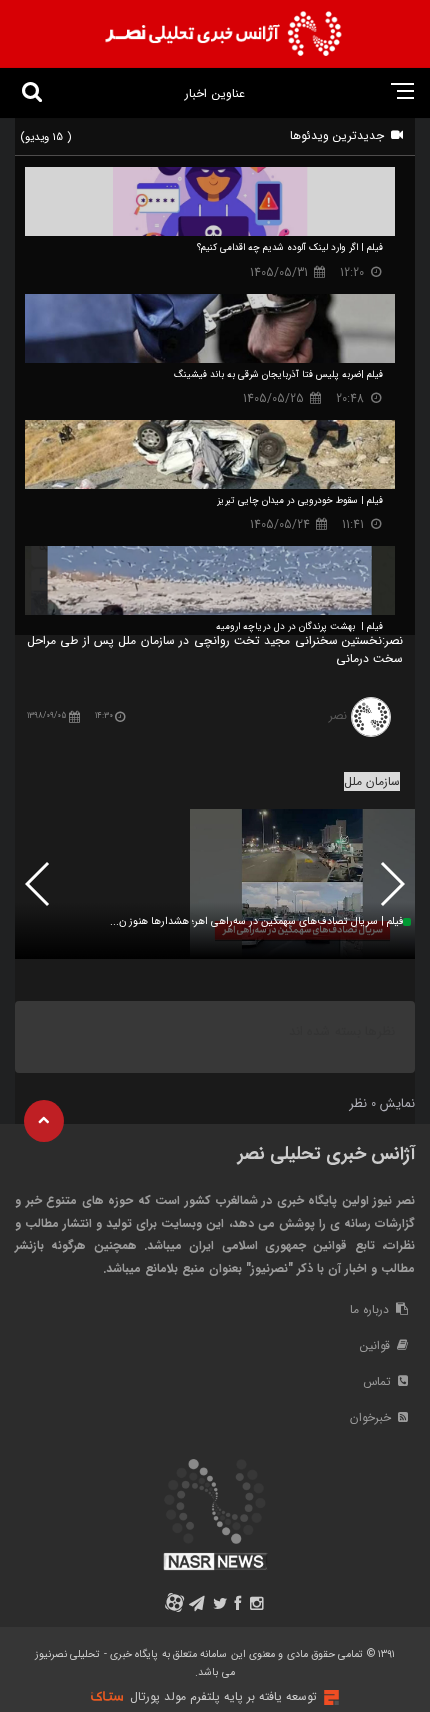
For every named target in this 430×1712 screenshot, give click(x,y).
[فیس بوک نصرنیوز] (239, 1605)
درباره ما (371, 1309)
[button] (38, 884)
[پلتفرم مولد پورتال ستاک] (329, 1697)
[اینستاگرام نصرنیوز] (256, 1605)
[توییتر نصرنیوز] (220, 1605)
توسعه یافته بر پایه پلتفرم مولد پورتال (223, 1696)
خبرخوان (372, 1417)
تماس (379, 1381)
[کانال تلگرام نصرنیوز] (197, 1605)
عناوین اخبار (214, 93)
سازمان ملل (372, 781)
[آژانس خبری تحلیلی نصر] (223, 34)
